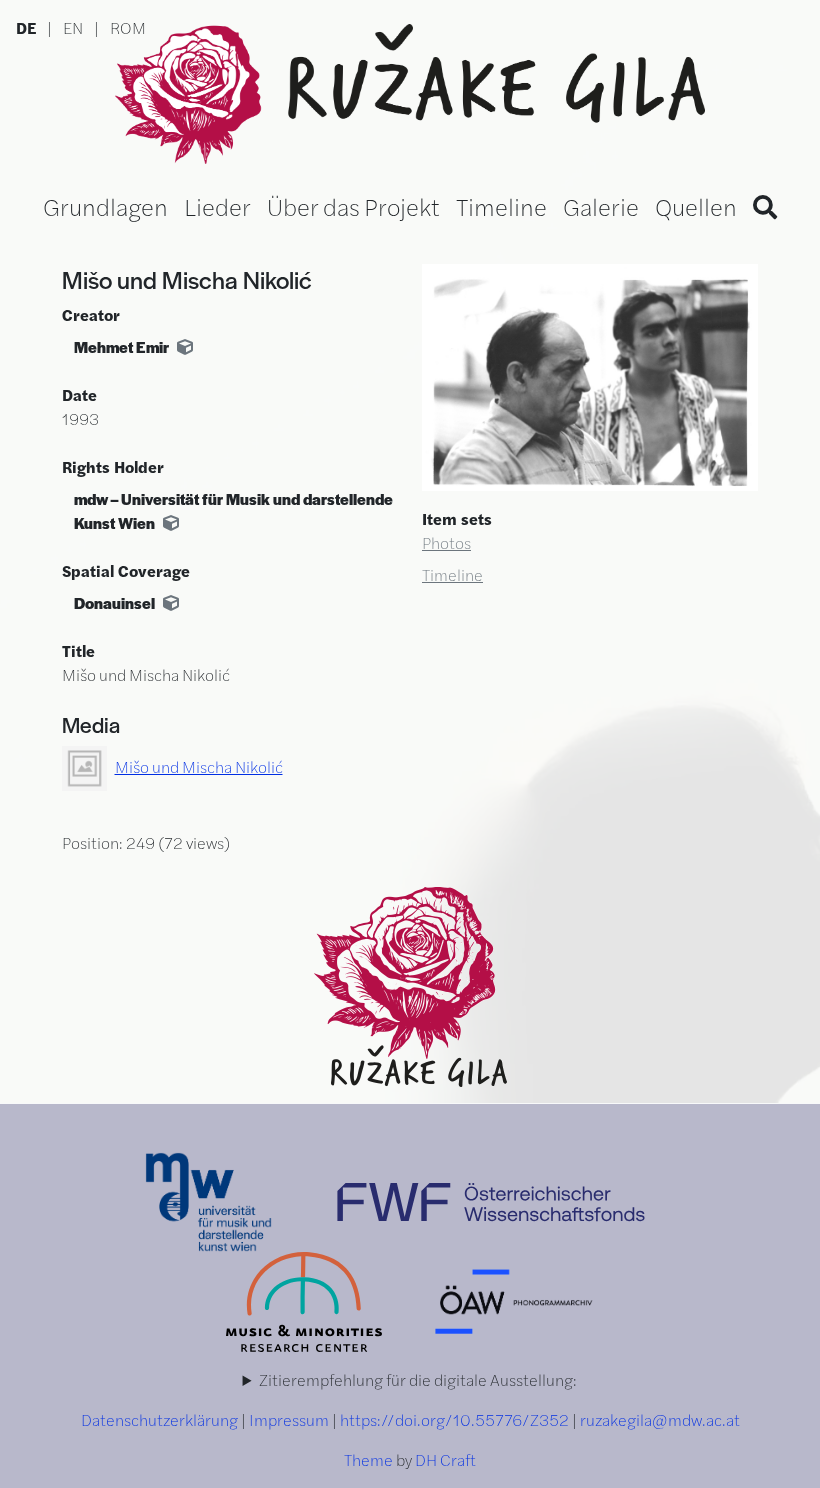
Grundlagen (105, 206)
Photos (446, 542)
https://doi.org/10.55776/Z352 (454, 1419)
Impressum (289, 1419)
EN (73, 27)
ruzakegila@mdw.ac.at (660, 1419)
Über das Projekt (353, 206)
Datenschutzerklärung (159, 1419)
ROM (128, 27)
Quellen (696, 206)
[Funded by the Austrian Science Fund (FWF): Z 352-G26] (491, 1199)
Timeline (501, 206)
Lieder (217, 206)
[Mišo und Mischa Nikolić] (590, 374)
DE (26, 27)
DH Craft (445, 1459)
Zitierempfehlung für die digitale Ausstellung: (418, 1379)
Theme (368, 1459)
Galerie (601, 206)
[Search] (765, 206)
